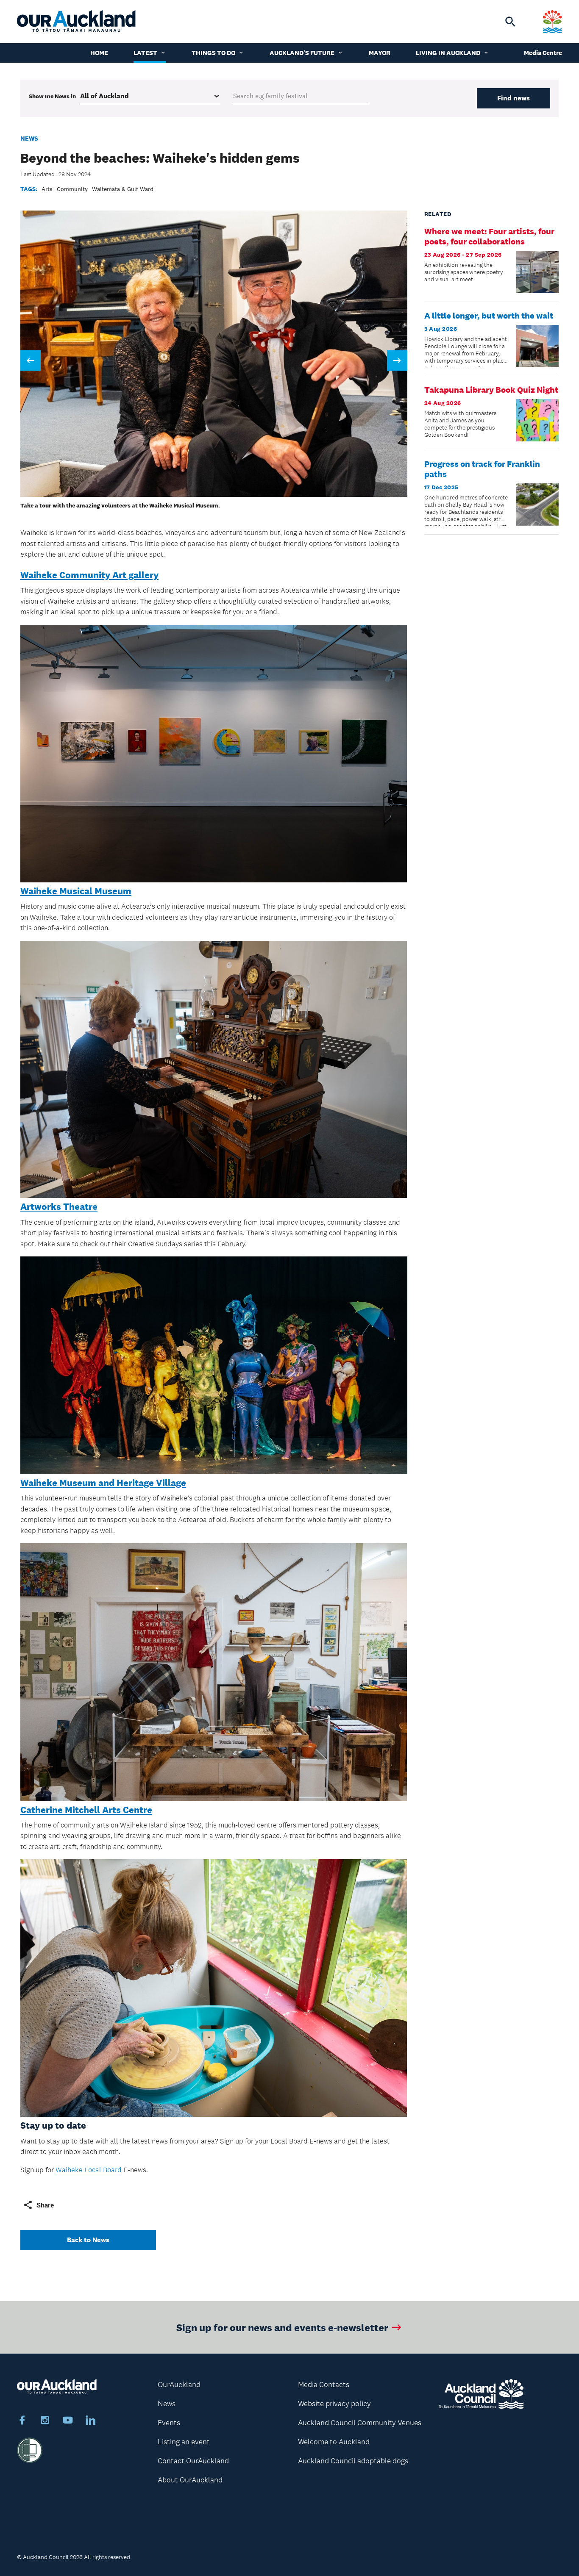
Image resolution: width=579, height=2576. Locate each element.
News (29, 138)
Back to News (88, 2240)
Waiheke (70, 2170)
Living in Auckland (448, 53)
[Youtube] (68, 2421)
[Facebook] (22, 2421)
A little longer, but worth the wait (489, 316)
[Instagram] (45, 2421)
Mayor (380, 53)
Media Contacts (324, 2385)
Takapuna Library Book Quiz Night (491, 390)
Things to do (213, 53)
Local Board (103, 2170)
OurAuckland (179, 2385)
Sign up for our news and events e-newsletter (282, 2327)
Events (169, 2423)
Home (99, 53)
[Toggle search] (510, 22)
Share (45, 2205)
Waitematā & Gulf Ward (123, 189)
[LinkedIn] (91, 2421)
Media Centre (543, 53)
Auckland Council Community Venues (360, 2423)
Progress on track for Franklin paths (482, 469)
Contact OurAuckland (193, 2461)
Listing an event (184, 2442)
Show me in (52, 96)
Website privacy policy (334, 2404)
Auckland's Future (302, 53)
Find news (514, 98)
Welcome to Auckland (334, 2442)
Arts (47, 189)
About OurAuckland (190, 2480)
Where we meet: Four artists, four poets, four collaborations (489, 236)
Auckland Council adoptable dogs (353, 2461)
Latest (145, 53)
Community (72, 189)
